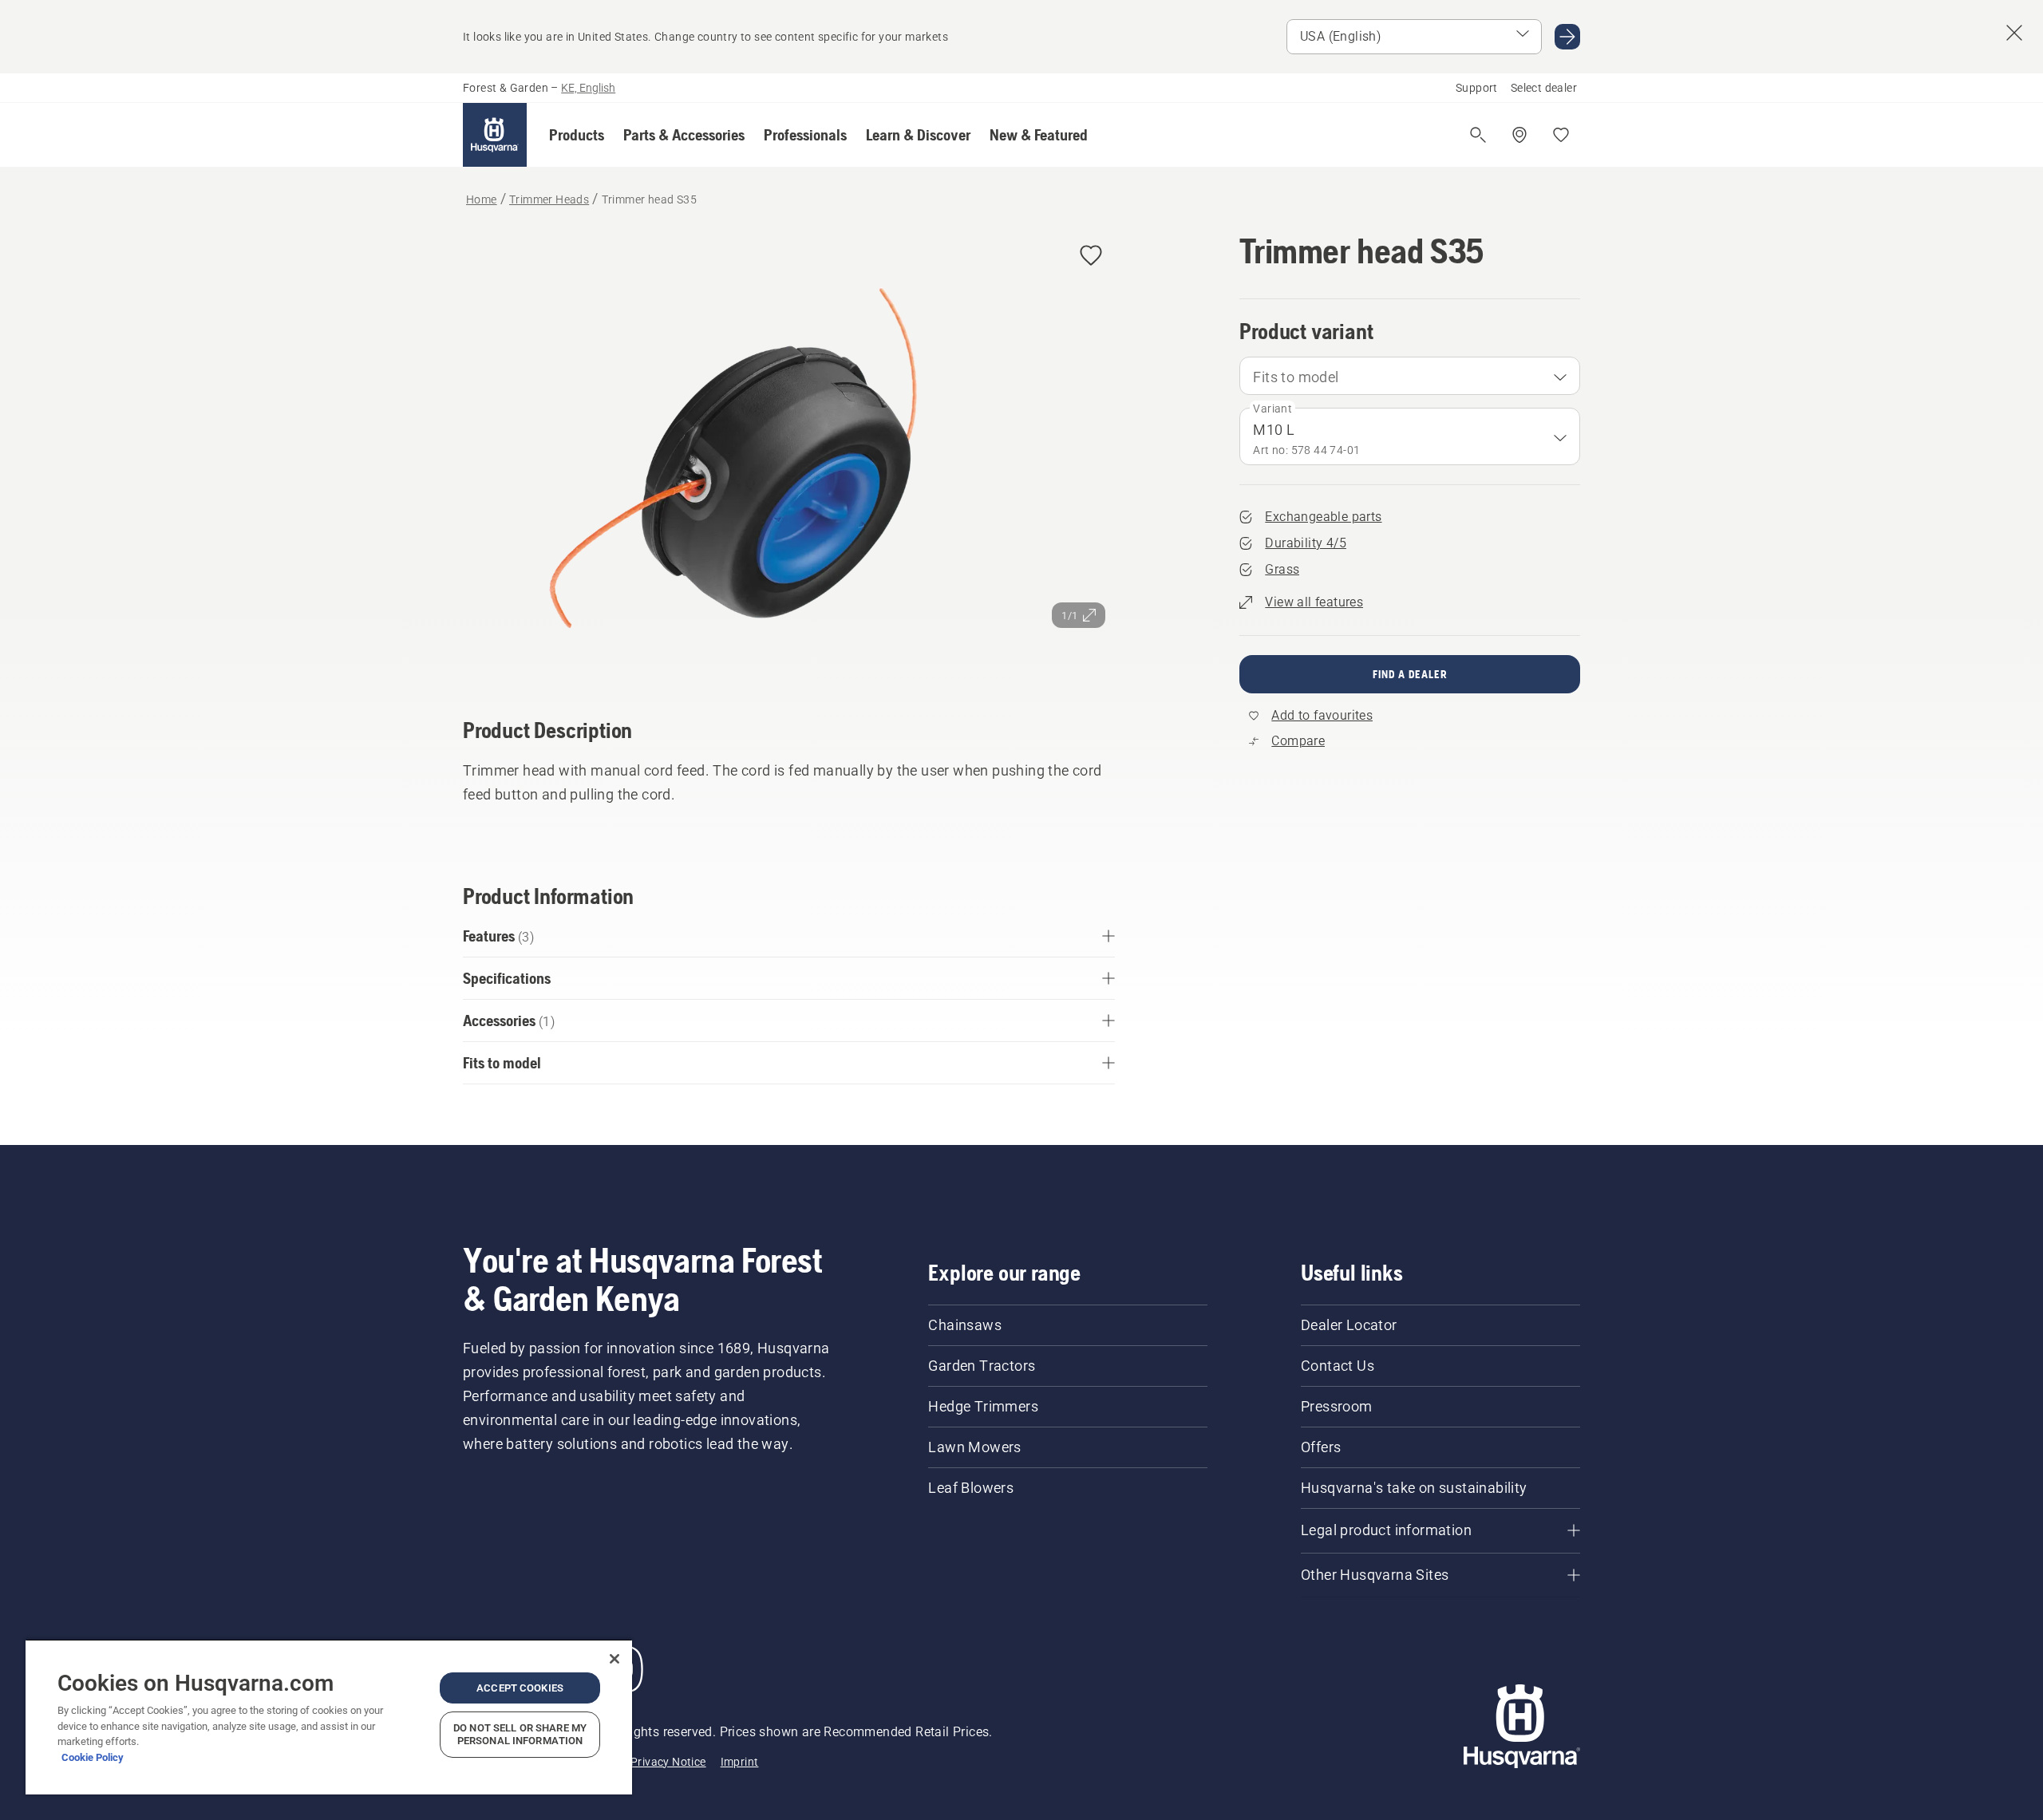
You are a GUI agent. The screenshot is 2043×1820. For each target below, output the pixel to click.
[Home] (495, 135)
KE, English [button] (588, 88)
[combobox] (1410, 376)
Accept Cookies (520, 1688)
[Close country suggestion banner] (2014, 33)
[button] (577, 135)
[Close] (614, 1659)
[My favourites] (1561, 135)
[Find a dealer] (1519, 135)
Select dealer (1544, 88)
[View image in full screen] (789, 452)
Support (1477, 88)
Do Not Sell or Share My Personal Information (520, 1734)
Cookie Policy (93, 1757)
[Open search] (1478, 135)
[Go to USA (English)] (1567, 37)
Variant (1272, 409)
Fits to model (1296, 377)
